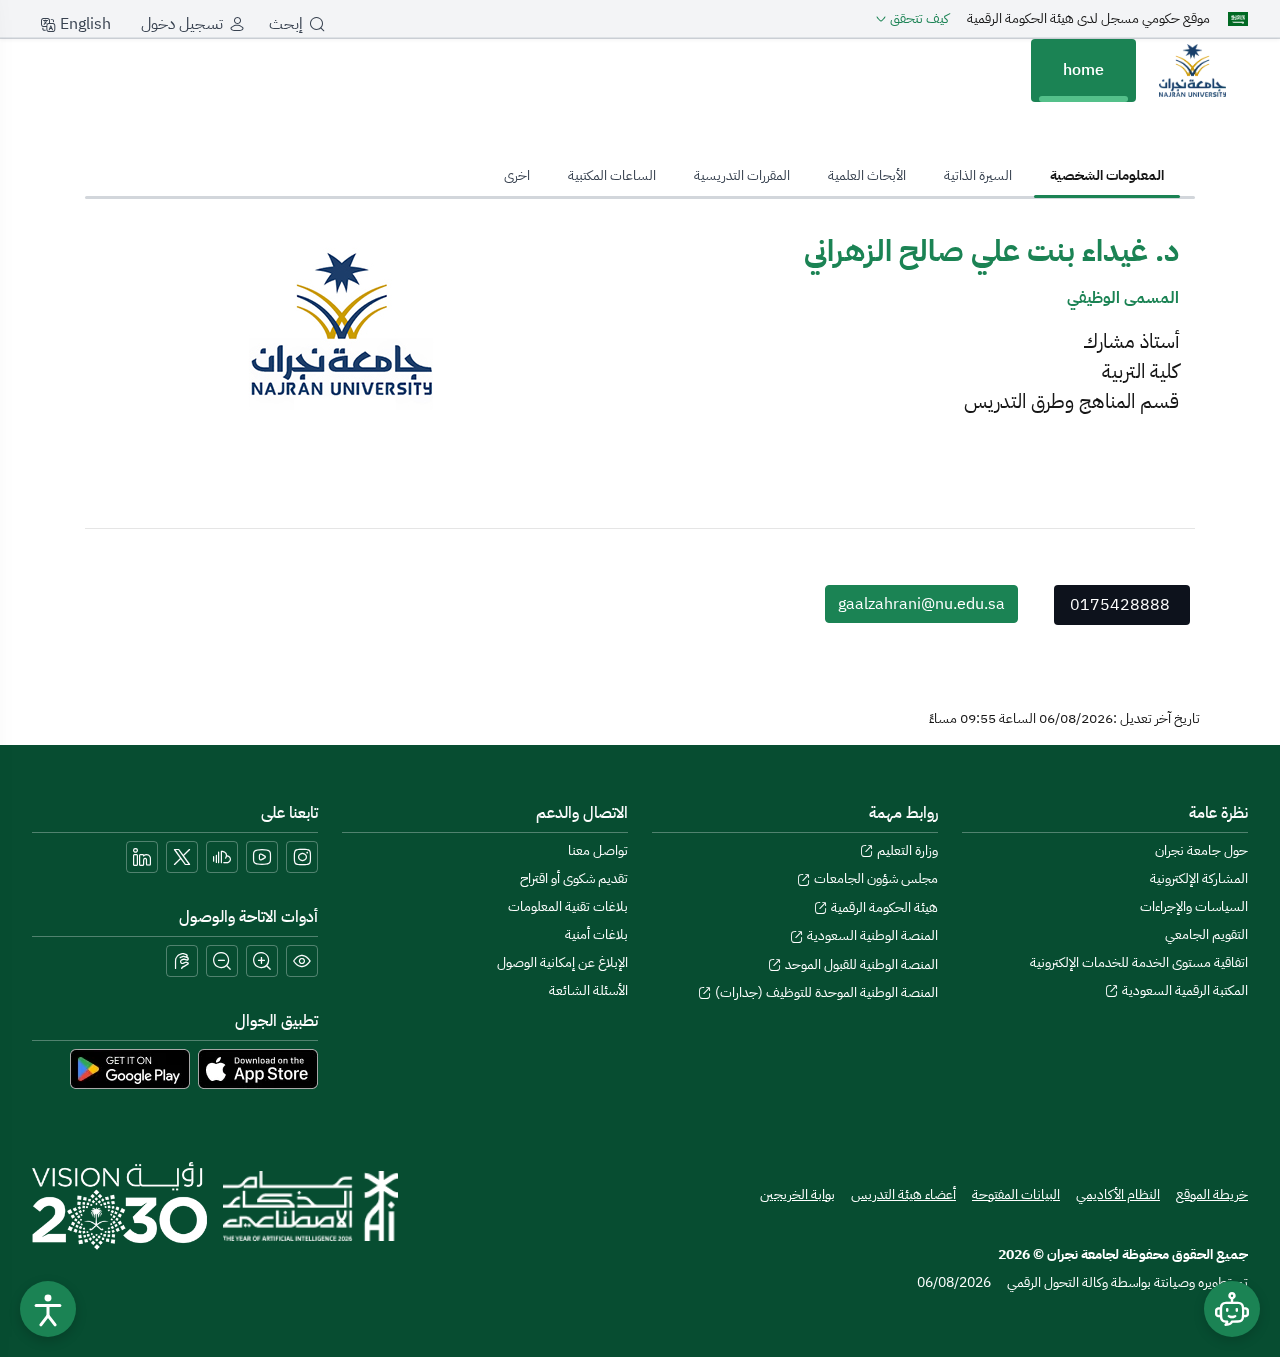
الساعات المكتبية (612, 175)
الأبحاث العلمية (867, 175)
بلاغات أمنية (596, 934)
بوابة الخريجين (797, 1194)
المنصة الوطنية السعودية (871, 935)
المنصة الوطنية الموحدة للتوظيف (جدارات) (825, 992)
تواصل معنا (598, 850)
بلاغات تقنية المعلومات (568, 906)
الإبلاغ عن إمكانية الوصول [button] (562, 962)
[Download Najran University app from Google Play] (130, 1068)
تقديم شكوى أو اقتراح (574, 878)
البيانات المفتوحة (1016, 1194)
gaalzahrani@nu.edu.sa (921, 604)
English (83, 24)
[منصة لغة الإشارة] (182, 961)
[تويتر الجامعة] (182, 857)
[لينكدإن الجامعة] (142, 857)
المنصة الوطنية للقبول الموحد (860, 964)
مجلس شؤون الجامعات (874, 878)
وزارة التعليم (906, 850)
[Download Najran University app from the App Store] (258, 1068)
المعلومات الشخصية (1107, 175)
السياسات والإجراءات (1194, 906)
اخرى (517, 175)
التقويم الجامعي (1206, 934)
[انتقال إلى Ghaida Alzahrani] (1192, 70)
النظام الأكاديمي (1118, 1194)
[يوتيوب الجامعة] (262, 857)
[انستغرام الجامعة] (302, 857)
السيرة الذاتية (978, 175)
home (1083, 70)
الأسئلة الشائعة (588, 990)
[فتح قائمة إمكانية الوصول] (48, 1309)
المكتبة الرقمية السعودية (1183, 990)
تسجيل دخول (182, 24)
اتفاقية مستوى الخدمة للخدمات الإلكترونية (1139, 962)
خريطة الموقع (1212, 1194)
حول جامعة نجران (1201, 850)
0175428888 (1120, 605)
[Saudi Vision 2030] (119, 1206)
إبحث (286, 24)
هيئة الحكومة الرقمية (883, 907)
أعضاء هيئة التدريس (903, 1194)
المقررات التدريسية (742, 175)
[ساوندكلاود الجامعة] (222, 857)
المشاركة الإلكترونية (1199, 878)
